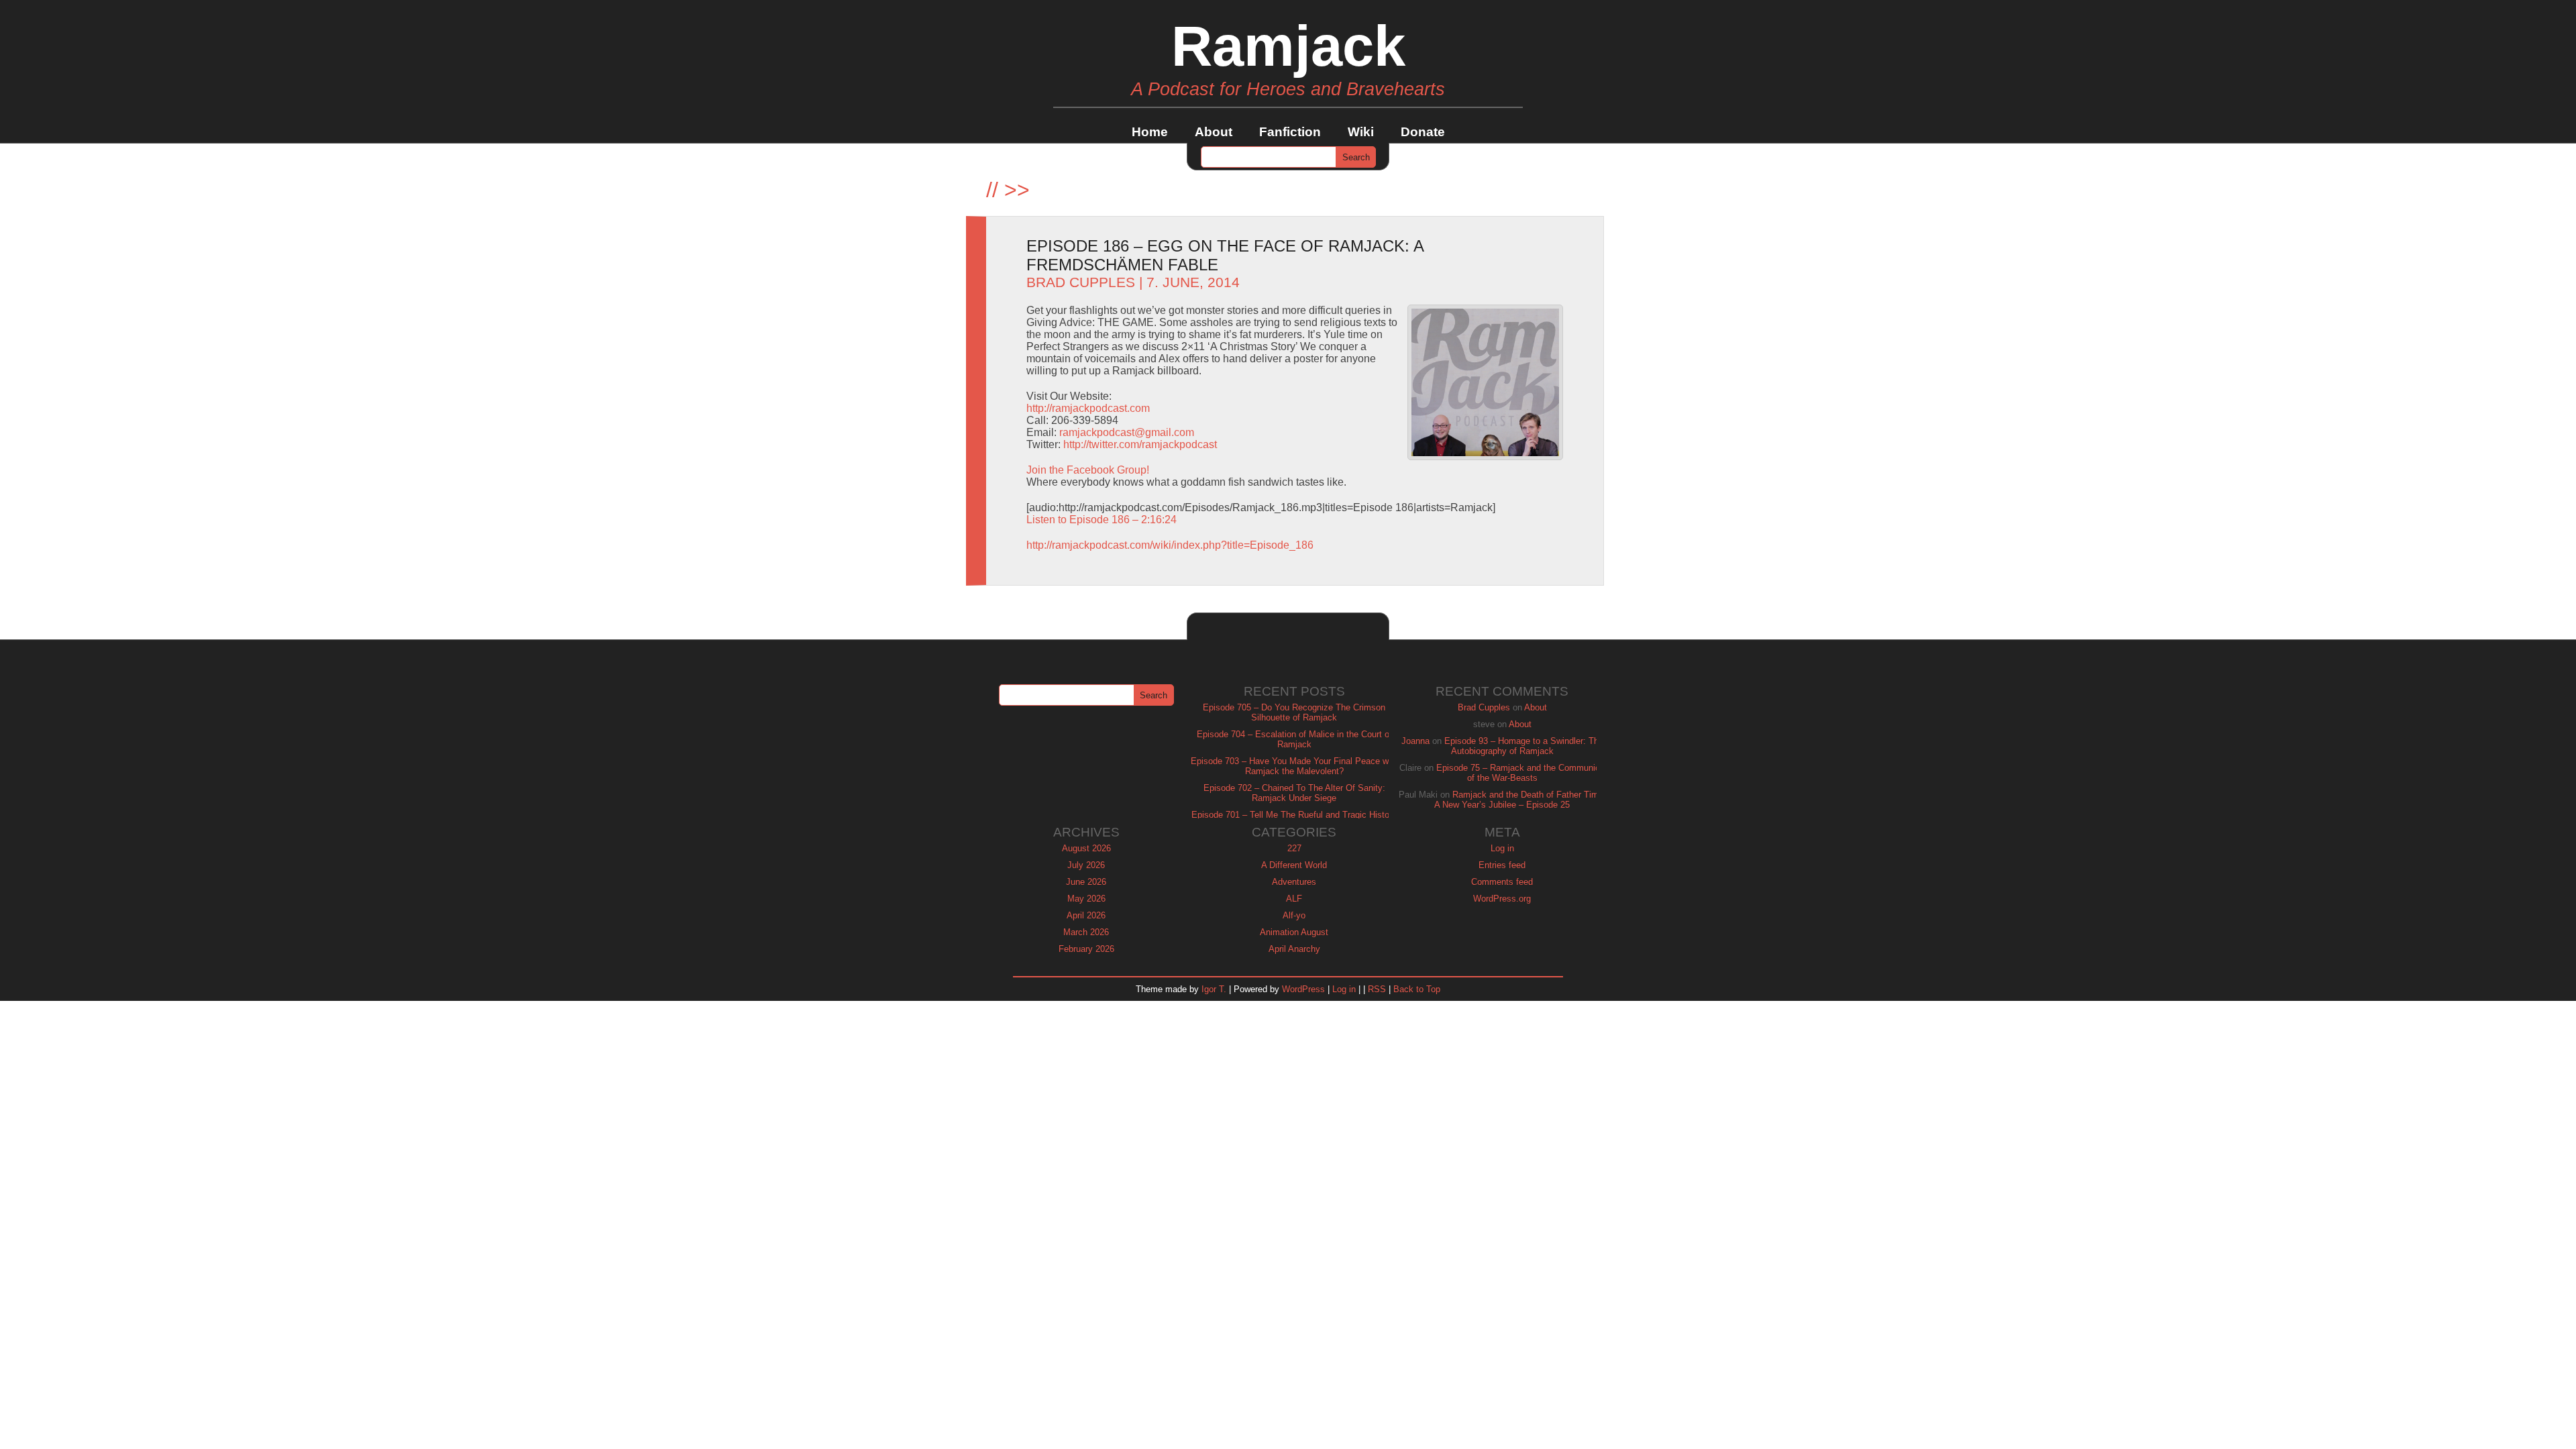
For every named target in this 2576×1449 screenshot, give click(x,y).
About (1214, 132)
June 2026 (1086, 882)
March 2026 (1086, 932)
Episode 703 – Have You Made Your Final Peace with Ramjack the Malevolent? (1294, 766)
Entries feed (1502, 865)
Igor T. (1214, 989)
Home (1150, 132)
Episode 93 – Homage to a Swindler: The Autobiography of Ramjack (1524, 746)
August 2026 (1086, 848)
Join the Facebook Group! (1088, 470)
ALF (1294, 899)
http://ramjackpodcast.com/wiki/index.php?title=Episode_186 (1170, 545)
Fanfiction (1290, 132)
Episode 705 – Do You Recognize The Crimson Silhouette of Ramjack (1294, 712)
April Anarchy (1294, 949)
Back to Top (1417, 989)
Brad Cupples (1081, 282)
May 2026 (1086, 899)
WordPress (1303, 989)
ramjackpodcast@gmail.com (1127, 432)
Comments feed (1502, 882)
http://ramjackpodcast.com (1088, 408)
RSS (1377, 989)
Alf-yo (1294, 915)
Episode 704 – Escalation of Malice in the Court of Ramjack (1294, 739)
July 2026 (1086, 865)
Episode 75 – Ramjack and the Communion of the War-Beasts (1520, 773)
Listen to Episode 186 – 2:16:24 (1102, 520)
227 (1294, 848)
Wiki (1361, 132)
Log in (1502, 848)
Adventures (1294, 882)
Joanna (1415, 741)
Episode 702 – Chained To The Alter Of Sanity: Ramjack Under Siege (1294, 793)
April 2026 (1086, 915)
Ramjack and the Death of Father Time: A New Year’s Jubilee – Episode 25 (1520, 800)
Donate (1423, 132)
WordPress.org (1502, 899)
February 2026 (1086, 949)
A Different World (1294, 865)
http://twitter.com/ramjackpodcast (1140, 444)
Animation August (1294, 932)
